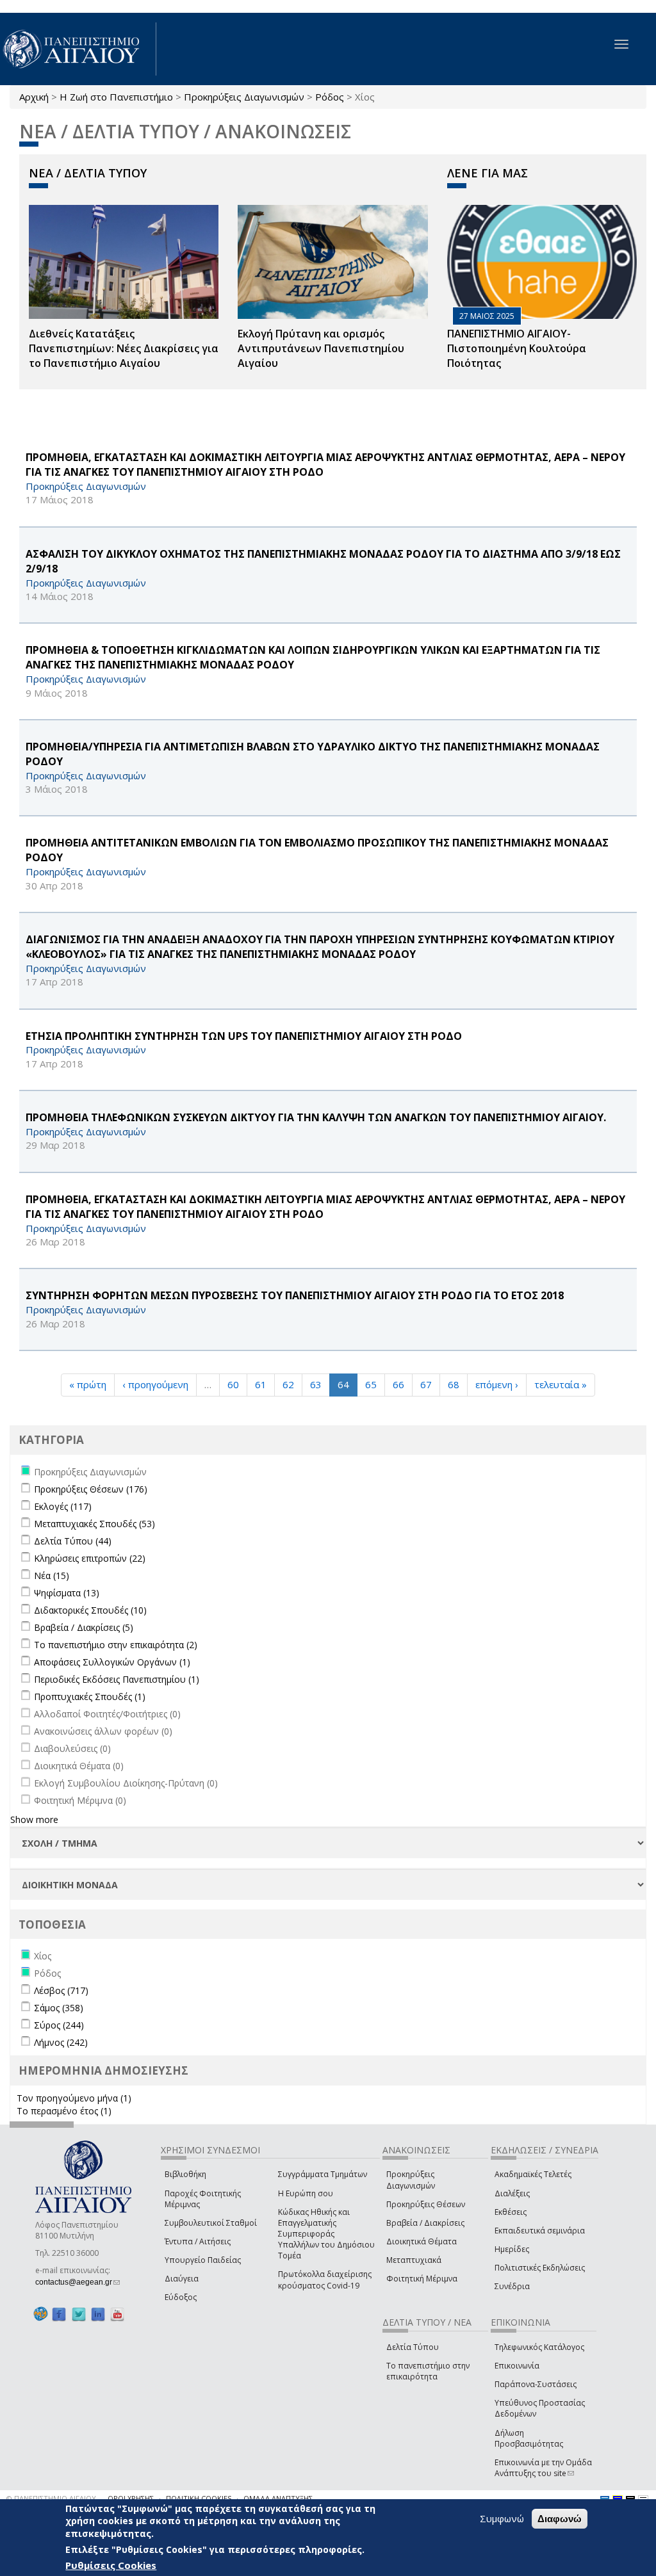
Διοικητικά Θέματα (422, 2241)
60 (233, 1384)
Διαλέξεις (512, 2193)
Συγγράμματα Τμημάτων (323, 2174)
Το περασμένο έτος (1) (64, 2111)
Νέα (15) (52, 1576)
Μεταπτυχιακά (414, 2260)
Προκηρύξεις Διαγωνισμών (244, 97)
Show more (34, 1819)
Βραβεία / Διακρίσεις (425, 2223)
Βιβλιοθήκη (185, 2174)
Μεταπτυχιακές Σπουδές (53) (94, 1524)
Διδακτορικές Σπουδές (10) (90, 1610)
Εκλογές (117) (63, 1506)
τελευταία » (561, 1384)
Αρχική (34, 97)
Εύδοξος (181, 2297)
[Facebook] (59, 2314)
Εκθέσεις (511, 2212)
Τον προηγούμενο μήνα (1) (74, 2098)
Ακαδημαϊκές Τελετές (533, 2174)
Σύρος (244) (59, 2025)
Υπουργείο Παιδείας (203, 2260)
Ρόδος (330, 97)
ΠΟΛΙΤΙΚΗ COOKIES (199, 2498)
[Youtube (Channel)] (117, 2314)
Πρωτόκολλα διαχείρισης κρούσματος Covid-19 (325, 2280)
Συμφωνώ (502, 2518)
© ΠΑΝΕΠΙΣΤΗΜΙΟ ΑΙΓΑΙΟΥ (51, 2498)
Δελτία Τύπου (413, 2347)
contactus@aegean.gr (78, 2282)
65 (371, 1384)
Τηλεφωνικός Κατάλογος (539, 2347)
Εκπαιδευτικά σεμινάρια (540, 2231)
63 (316, 1384)
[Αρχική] (78, 49)
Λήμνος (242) (61, 2042)
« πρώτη (88, 1384)
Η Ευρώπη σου (306, 2193)
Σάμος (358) (59, 2008)
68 (454, 1384)
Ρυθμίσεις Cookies (111, 2565)
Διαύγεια (182, 2279)
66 (398, 1384)
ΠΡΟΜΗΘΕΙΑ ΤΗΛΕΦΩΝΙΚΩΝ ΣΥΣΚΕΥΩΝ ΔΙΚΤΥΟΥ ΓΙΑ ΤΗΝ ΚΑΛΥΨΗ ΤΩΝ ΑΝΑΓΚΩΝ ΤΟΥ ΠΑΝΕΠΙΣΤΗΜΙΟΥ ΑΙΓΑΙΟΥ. (316, 1117)
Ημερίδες (512, 2249)
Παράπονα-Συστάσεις (536, 2384)
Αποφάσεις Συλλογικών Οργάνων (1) (112, 1662)
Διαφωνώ (560, 2519)
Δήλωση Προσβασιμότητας (529, 2438)
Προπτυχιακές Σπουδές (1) (90, 1697)
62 (288, 1384)
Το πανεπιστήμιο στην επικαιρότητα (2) (116, 1645)
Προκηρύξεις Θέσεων (426, 2204)
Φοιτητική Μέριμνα (422, 2279)
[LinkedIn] (98, 2314)
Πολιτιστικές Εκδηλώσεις (540, 2268)
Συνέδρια (512, 2286)
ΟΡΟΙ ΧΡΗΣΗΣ (131, 2498)
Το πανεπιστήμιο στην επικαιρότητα (428, 2371)
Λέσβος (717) (61, 1990)
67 (426, 1384)
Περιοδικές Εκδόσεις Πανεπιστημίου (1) (117, 1679)
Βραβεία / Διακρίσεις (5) (84, 1627)
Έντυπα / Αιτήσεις (198, 2241)
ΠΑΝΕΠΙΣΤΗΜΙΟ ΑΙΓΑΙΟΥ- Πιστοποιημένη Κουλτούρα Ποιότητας (517, 348)
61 (261, 1384)
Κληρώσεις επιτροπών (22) (90, 1558)
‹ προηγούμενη (155, 1384)
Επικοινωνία (517, 2366)
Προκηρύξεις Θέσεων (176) (91, 1489)
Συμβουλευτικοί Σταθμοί (211, 2223)
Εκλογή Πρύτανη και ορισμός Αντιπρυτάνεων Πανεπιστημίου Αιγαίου (321, 348)
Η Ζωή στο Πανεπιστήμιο (116, 97)
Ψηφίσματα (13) (67, 1593)
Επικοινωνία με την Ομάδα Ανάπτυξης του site (543, 2468)
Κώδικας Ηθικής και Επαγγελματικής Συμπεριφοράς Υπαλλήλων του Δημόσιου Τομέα (326, 2234)
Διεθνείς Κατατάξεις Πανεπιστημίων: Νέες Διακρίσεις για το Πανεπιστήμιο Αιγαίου (124, 348)
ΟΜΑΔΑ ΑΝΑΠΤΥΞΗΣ (278, 2498)
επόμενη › (497, 1384)
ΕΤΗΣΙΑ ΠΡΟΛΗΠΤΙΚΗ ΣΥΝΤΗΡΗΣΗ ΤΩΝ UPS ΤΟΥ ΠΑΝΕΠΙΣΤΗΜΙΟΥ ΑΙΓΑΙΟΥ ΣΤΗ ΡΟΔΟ (244, 1036)
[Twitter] (79, 2314)
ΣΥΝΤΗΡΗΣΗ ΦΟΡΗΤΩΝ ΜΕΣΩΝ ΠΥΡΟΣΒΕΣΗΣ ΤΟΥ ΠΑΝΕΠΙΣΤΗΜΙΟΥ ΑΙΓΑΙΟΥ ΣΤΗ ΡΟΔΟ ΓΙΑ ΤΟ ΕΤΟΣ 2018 (295, 1295)
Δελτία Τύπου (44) (73, 1541)
